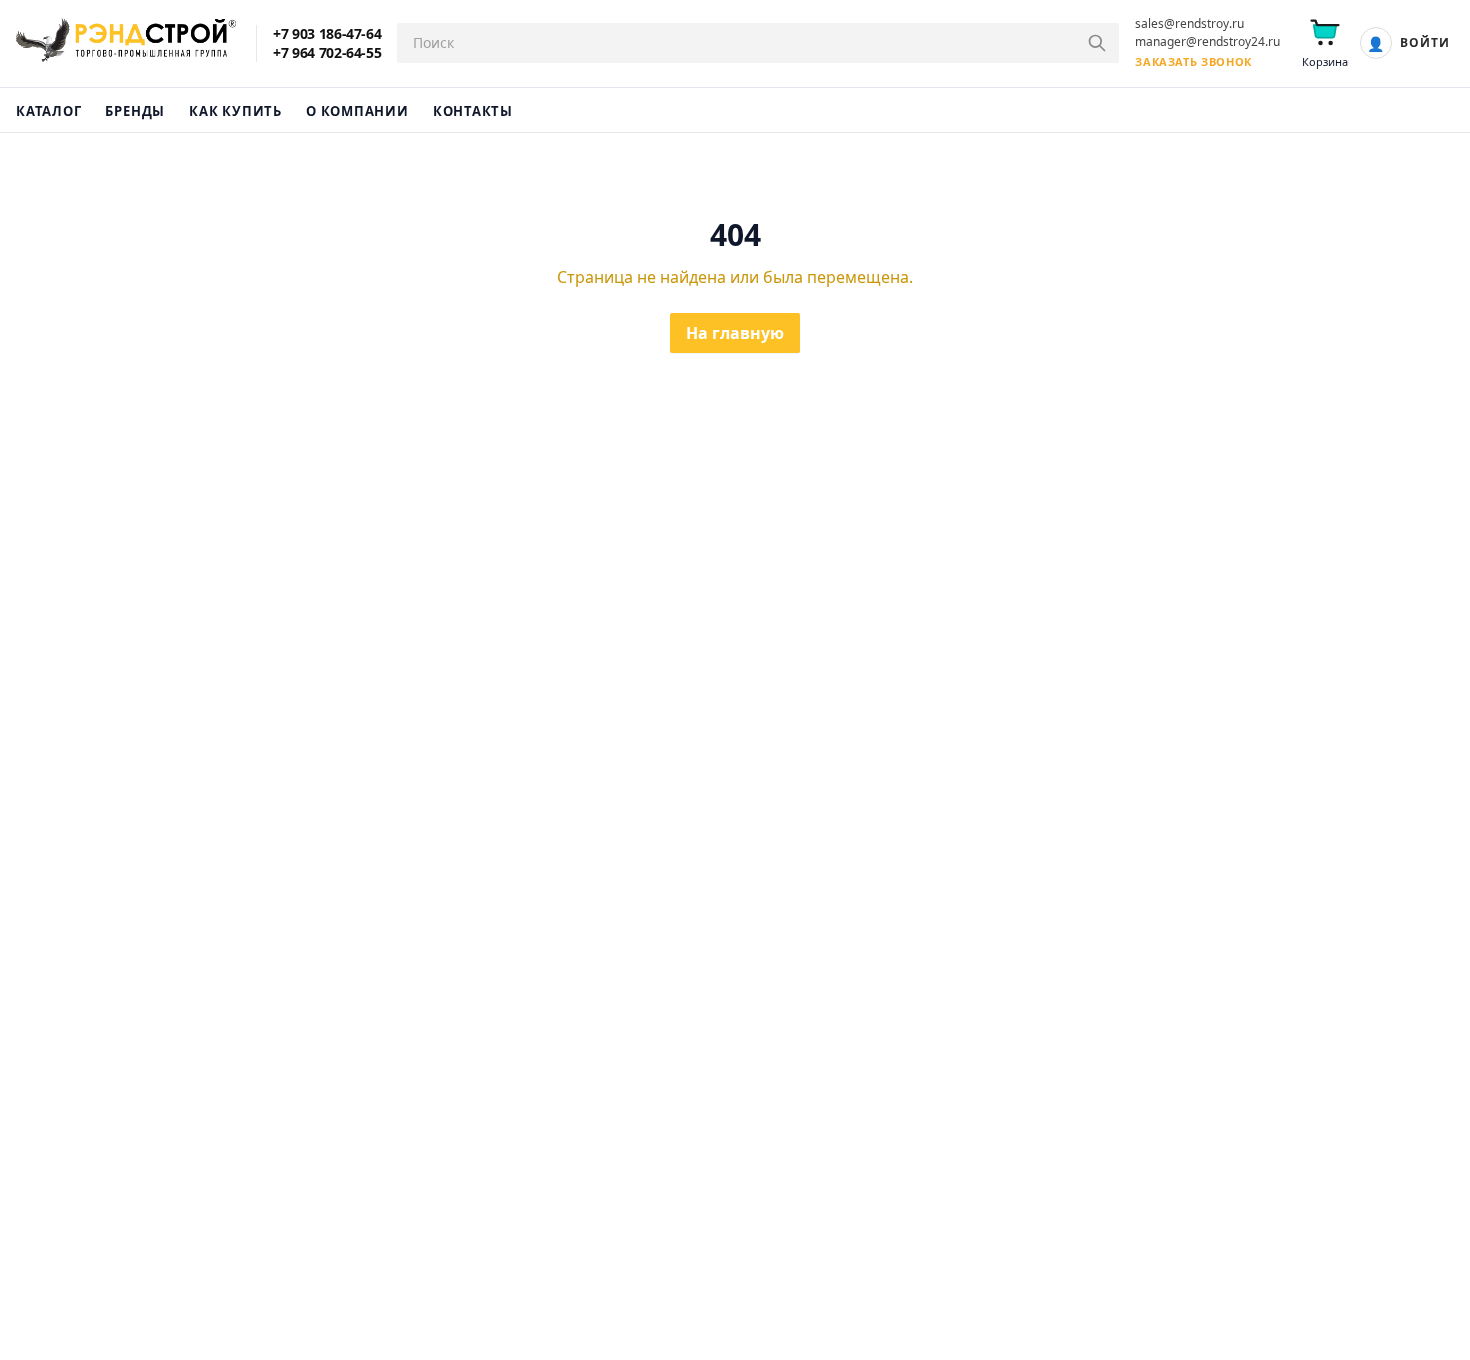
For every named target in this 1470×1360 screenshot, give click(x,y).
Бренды (135, 111)
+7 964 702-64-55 (327, 53)
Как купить (235, 111)
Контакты (473, 111)
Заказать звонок (1193, 61)
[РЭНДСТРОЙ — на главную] (126, 43)
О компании (357, 111)
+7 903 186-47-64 (327, 34)
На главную (735, 333)
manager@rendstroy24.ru (1207, 42)
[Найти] (1097, 43)
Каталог (48, 111)
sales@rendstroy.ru (1189, 24)
